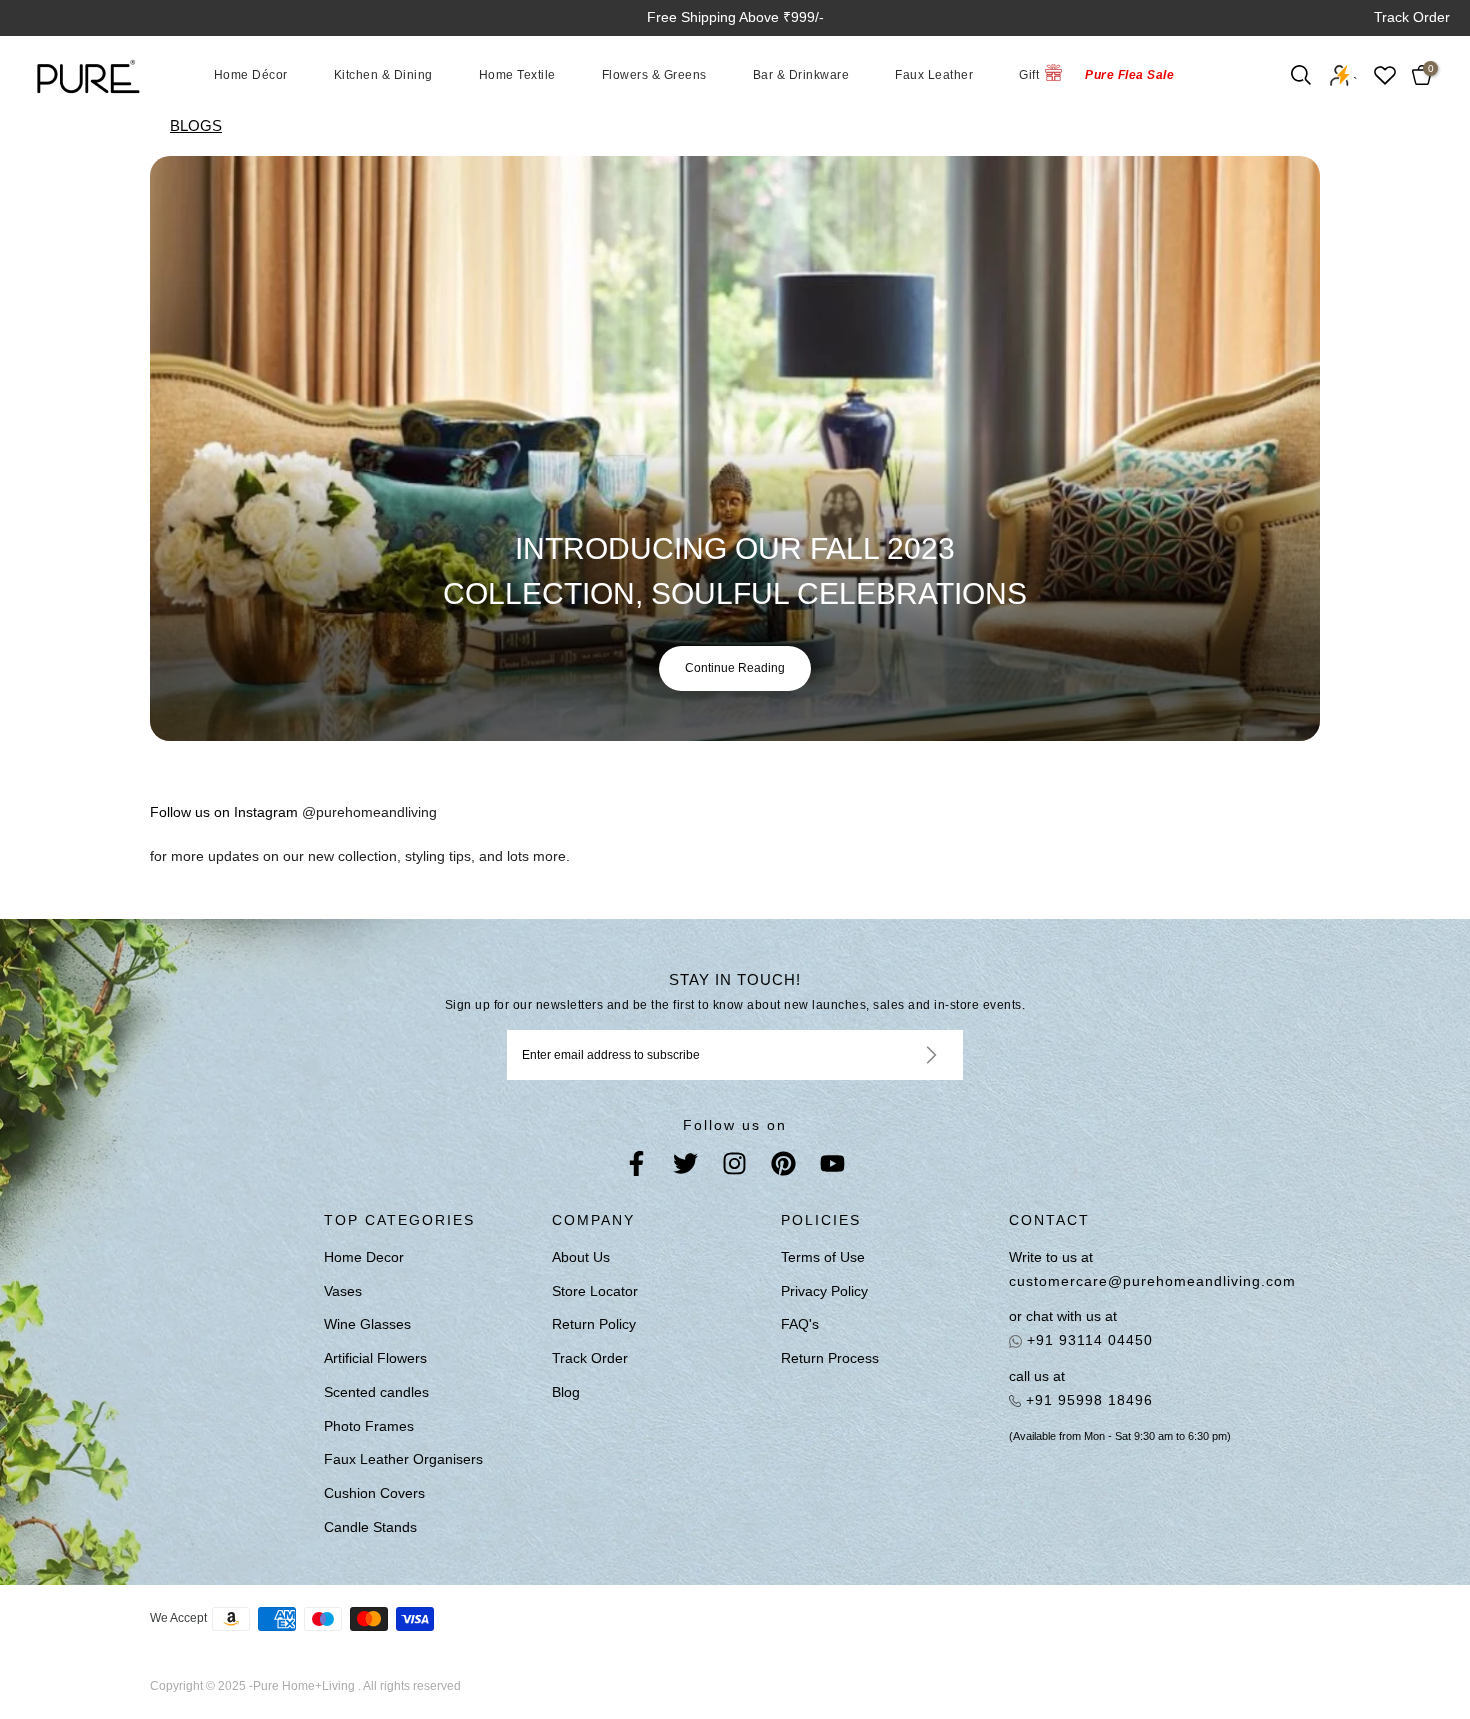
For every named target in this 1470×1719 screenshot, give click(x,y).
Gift (1029, 75)
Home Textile (517, 75)
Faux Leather (934, 75)
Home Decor (364, 1257)
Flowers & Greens (654, 75)
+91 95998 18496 (1087, 1400)
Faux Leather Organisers (403, 1459)
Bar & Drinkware (801, 75)
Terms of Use (823, 1257)
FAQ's (800, 1324)
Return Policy (594, 1324)
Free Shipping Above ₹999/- (735, 17)
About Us (581, 1257)
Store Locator (595, 1291)
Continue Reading (735, 668)
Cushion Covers (374, 1493)
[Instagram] (734, 1167)
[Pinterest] (783, 1167)
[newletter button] (907, 1055)
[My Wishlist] (1385, 75)
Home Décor (251, 75)
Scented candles (376, 1392)
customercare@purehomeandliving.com (1146, 1281)
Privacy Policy (824, 1291)
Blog (566, 1392)
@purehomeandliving (369, 812)
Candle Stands (370, 1527)
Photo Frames (369, 1426)
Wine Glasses (367, 1324)
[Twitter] (685, 1167)
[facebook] (636, 1167)
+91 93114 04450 (1087, 1340)
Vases (343, 1291)
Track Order (1412, 17)
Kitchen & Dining (383, 75)
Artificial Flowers (375, 1358)
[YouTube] (832, 1167)
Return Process (830, 1358)
